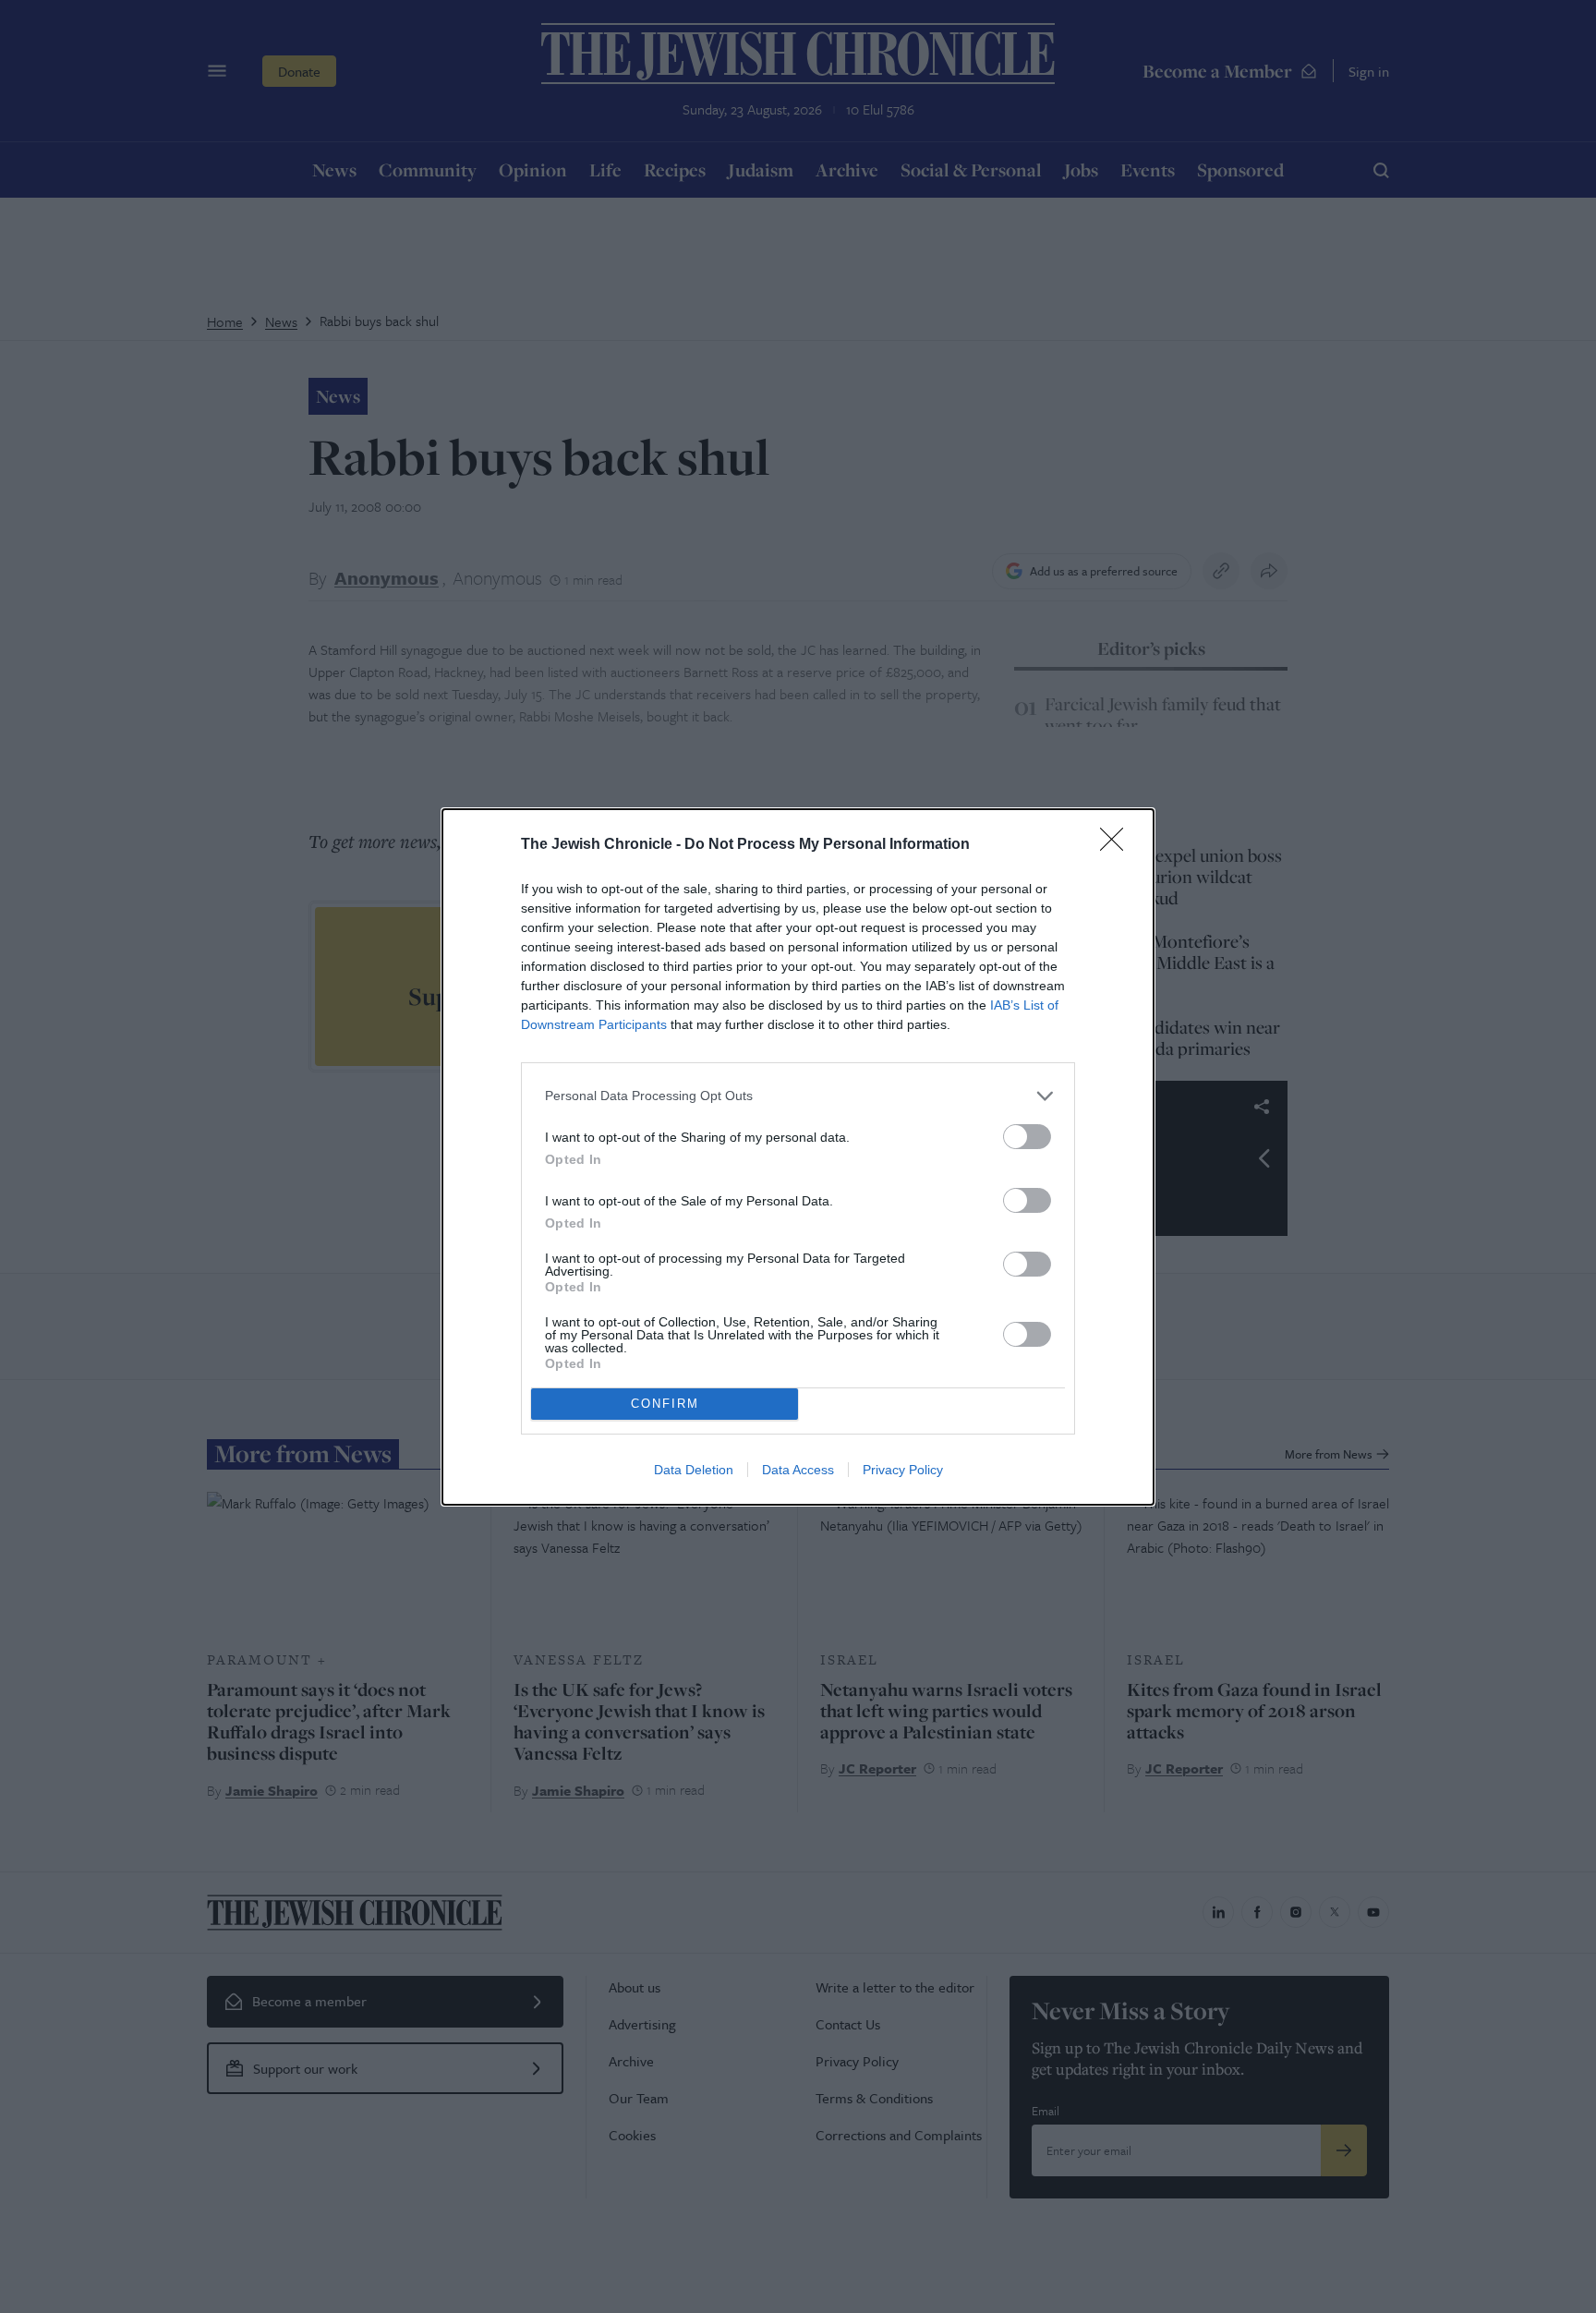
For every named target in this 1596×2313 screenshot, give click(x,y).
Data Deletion (694, 1470)
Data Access (798, 1470)
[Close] (1118, 845)
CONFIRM (665, 1404)
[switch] (1027, 1137)
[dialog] (798, 1157)
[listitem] (798, 1096)
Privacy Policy (903, 1470)
